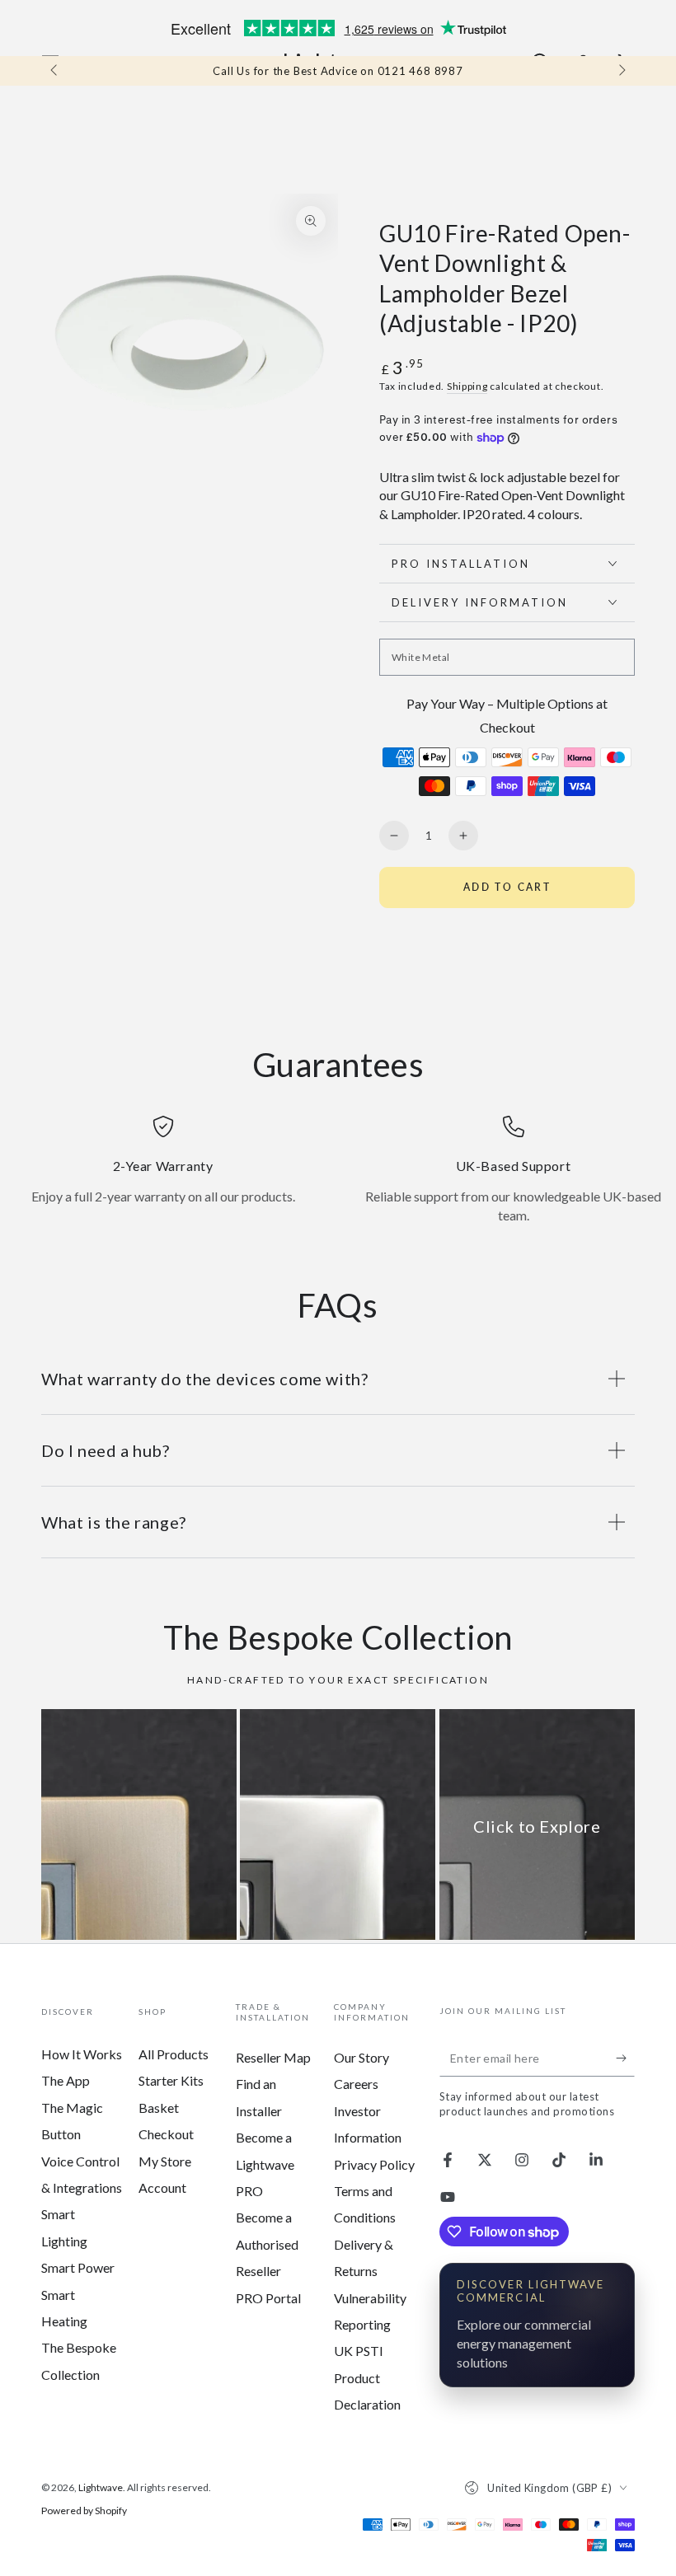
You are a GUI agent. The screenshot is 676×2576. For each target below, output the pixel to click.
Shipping (467, 386)
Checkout (166, 2134)
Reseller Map (273, 2057)
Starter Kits (171, 2080)
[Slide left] (55, 71)
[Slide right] (621, 71)
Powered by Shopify (84, 2510)
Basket (159, 2108)
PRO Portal (268, 2298)
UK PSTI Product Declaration (367, 2377)
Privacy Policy (374, 2164)
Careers (356, 2084)
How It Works (82, 2054)
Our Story (361, 2057)
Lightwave (101, 2487)
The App (66, 2080)
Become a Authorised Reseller (267, 2244)
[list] (338, 1170)
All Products (174, 2054)
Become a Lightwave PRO (265, 2164)
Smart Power (78, 2267)
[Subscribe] (625, 2058)
